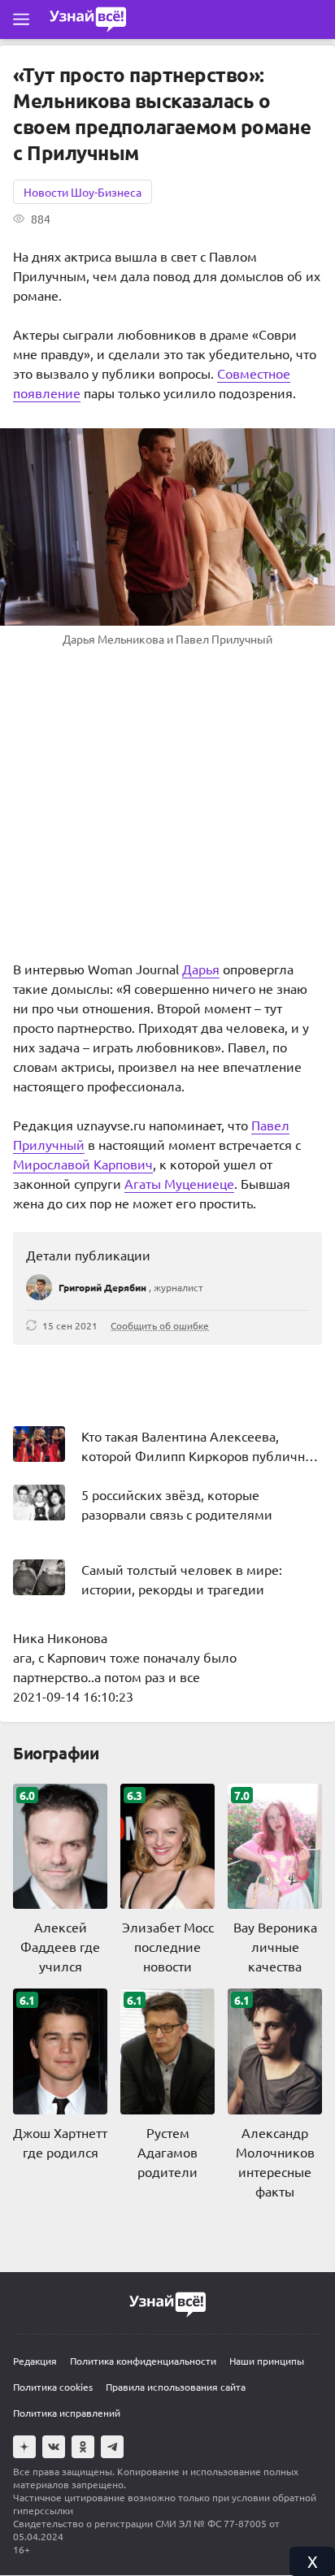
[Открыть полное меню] (21, 20)
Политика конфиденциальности (143, 2361)
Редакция (35, 2361)
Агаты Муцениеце (179, 1183)
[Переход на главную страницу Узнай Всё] (88, 20)
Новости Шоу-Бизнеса (83, 192)
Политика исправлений (67, 2413)
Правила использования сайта (176, 2387)
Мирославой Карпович (83, 1164)
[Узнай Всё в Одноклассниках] (83, 2447)
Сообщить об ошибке (160, 1325)
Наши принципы (267, 2361)
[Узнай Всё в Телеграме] (112, 2447)
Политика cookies (53, 2387)
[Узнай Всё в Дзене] (24, 2447)
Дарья (201, 969)
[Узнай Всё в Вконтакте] (54, 2447)
